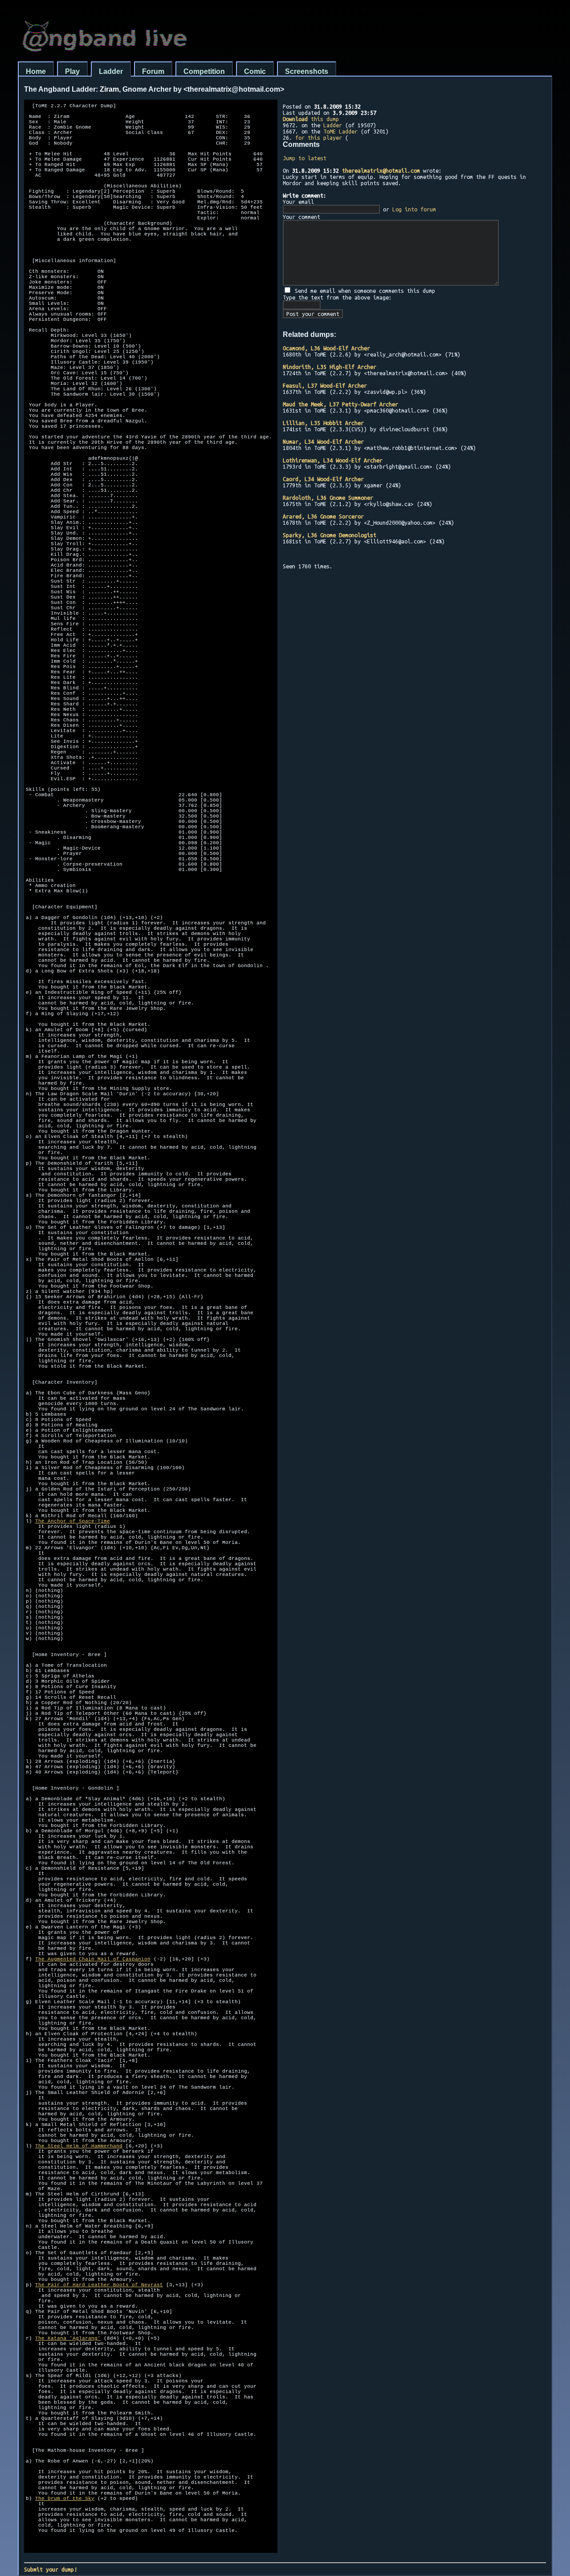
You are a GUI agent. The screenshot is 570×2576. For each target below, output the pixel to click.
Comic (255, 71)
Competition (204, 71)
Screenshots (307, 71)
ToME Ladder (340, 131)
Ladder (111, 71)
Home (36, 71)
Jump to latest (305, 158)
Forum (153, 71)
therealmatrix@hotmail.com (381, 170)
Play (72, 71)
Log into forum (414, 209)
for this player (319, 138)
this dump (311, 119)
